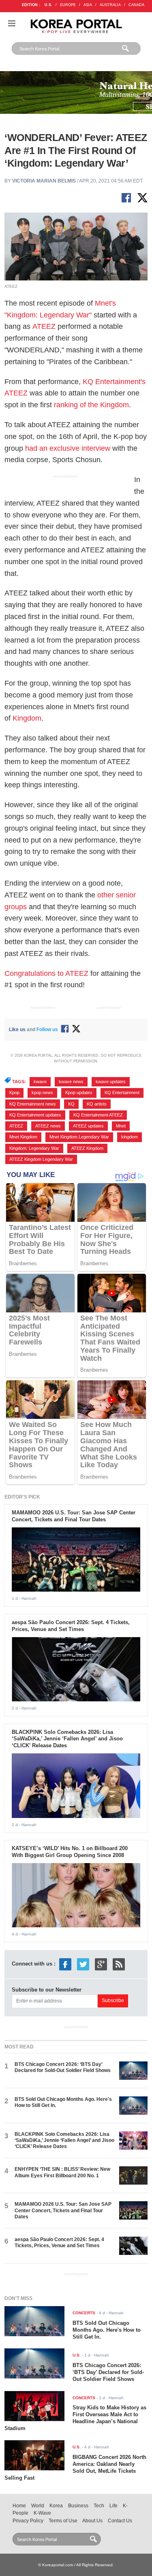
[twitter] (83, 1964)
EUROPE (68, 5)
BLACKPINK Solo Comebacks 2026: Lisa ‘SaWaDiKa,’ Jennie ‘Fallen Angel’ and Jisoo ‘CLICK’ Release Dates (67, 1739)
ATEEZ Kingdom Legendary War (41, 1159)
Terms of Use (63, 2521)
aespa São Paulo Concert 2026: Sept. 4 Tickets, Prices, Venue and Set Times (71, 1626)
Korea (56, 2506)
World (38, 2506)
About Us (92, 2521)
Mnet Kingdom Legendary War (79, 1137)
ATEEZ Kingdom (87, 1148)
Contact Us (120, 2521)
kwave (40, 1082)
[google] (101, 1964)
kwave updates (111, 1082)
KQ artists (97, 1104)
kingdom (130, 1137)
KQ (71, 1104)
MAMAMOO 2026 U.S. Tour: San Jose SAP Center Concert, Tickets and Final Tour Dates (74, 1516)
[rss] (119, 1964)
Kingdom (27, 718)
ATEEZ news (48, 1126)
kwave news (71, 1082)
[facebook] (65, 1964)
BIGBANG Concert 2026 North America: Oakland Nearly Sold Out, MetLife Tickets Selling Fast (75, 2467)
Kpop (14, 1093)
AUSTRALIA (110, 5)
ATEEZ (44, 326)
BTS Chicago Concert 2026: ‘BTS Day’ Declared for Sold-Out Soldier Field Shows (63, 2067)
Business (78, 2506)
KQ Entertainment (122, 1093)
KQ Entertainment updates (35, 1115)
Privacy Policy (28, 2521)
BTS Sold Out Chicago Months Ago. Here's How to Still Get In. (107, 2330)
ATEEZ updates (88, 1126)
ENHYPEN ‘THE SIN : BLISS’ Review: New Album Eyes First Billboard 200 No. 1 (62, 2172)
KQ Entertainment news (33, 1104)
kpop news (42, 1093)
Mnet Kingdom (23, 1137)
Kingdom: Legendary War (34, 1148)
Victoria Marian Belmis (44, 181)
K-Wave (42, 2513)
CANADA (136, 5)
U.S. (48, 5)
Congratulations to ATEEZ (46, 973)
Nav (12, 23)
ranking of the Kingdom (91, 405)
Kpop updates (79, 1093)
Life (113, 2506)
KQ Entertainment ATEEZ (98, 1115)
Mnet (121, 1126)
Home (19, 2506)
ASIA (88, 5)
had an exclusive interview (68, 448)
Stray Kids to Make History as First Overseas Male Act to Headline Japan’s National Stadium (75, 2418)
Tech (99, 2506)
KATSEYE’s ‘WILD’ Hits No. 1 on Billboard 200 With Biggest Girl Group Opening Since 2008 (70, 1852)
